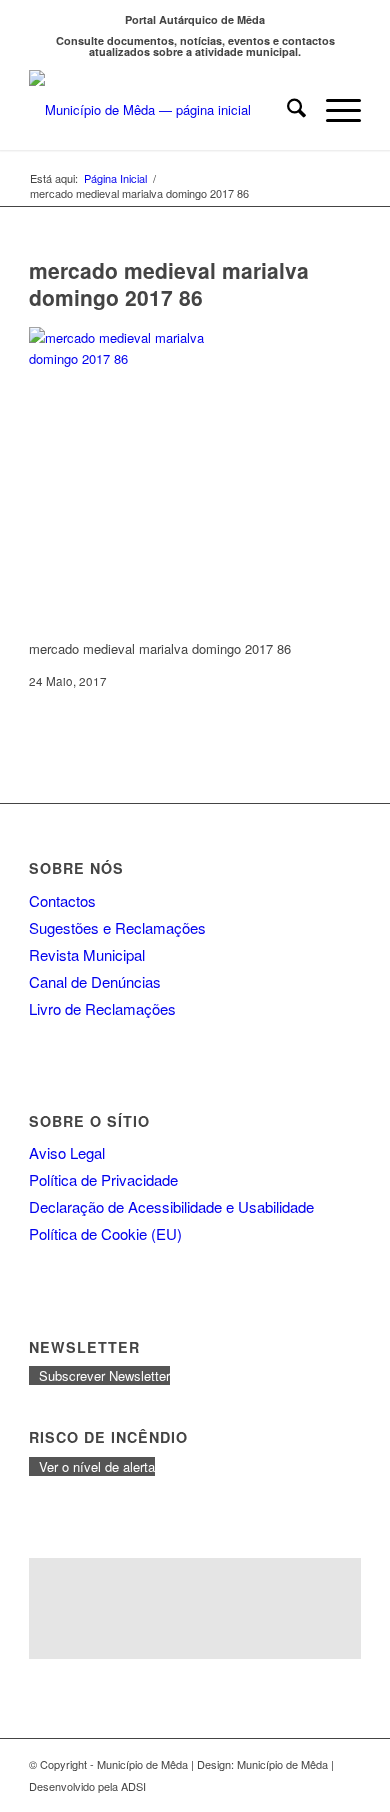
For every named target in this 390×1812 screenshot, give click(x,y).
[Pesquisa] (286, 110)
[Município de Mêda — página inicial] (161, 110)
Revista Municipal (87, 954)
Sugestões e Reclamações (117, 927)
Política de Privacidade (103, 1179)
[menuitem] (286, 110)
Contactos (62, 900)
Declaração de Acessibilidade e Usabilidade (171, 1206)
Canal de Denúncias (95, 981)
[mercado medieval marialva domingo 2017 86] (129, 358)
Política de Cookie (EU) (105, 1233)
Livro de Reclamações (102, 1008)
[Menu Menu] (333, 110)
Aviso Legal (67, 1152)
